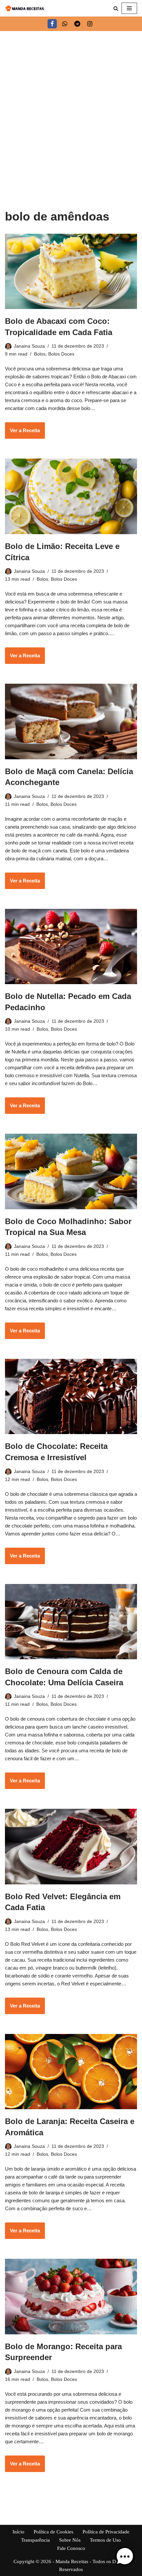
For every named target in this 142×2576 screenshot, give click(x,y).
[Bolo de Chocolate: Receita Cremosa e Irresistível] (71, 1396)
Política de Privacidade (106, 2532)
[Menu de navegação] (129, 8)
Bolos (40, 354)
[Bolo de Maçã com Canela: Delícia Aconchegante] (71, 721)
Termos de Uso (105, 2540)
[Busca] (116, 8)
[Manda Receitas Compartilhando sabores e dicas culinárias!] (25, 8)
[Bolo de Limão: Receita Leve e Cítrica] (71, 496)
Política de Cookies (53, 2532)
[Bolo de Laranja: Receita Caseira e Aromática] (71, 2072)
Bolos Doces (61, 354)
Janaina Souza (29, 346)
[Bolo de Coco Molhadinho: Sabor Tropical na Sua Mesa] (71, 1171)
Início (18, 2532)
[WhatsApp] (65, 24)
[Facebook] (52, 24)
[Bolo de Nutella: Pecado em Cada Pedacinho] (71, 946)
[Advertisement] (71, 105)
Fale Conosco (71, 2548)
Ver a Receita (22, 433)
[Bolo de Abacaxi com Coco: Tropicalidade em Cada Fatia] (71, 272)
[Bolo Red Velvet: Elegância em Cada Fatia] (71, 1846)
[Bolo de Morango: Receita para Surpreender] (71, 2296)
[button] (125, 2558)
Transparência (35, 2540)
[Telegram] (77, 24)
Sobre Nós (70, 2540)
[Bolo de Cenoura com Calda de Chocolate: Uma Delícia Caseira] (71, 1622)
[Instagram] (90, 24)
